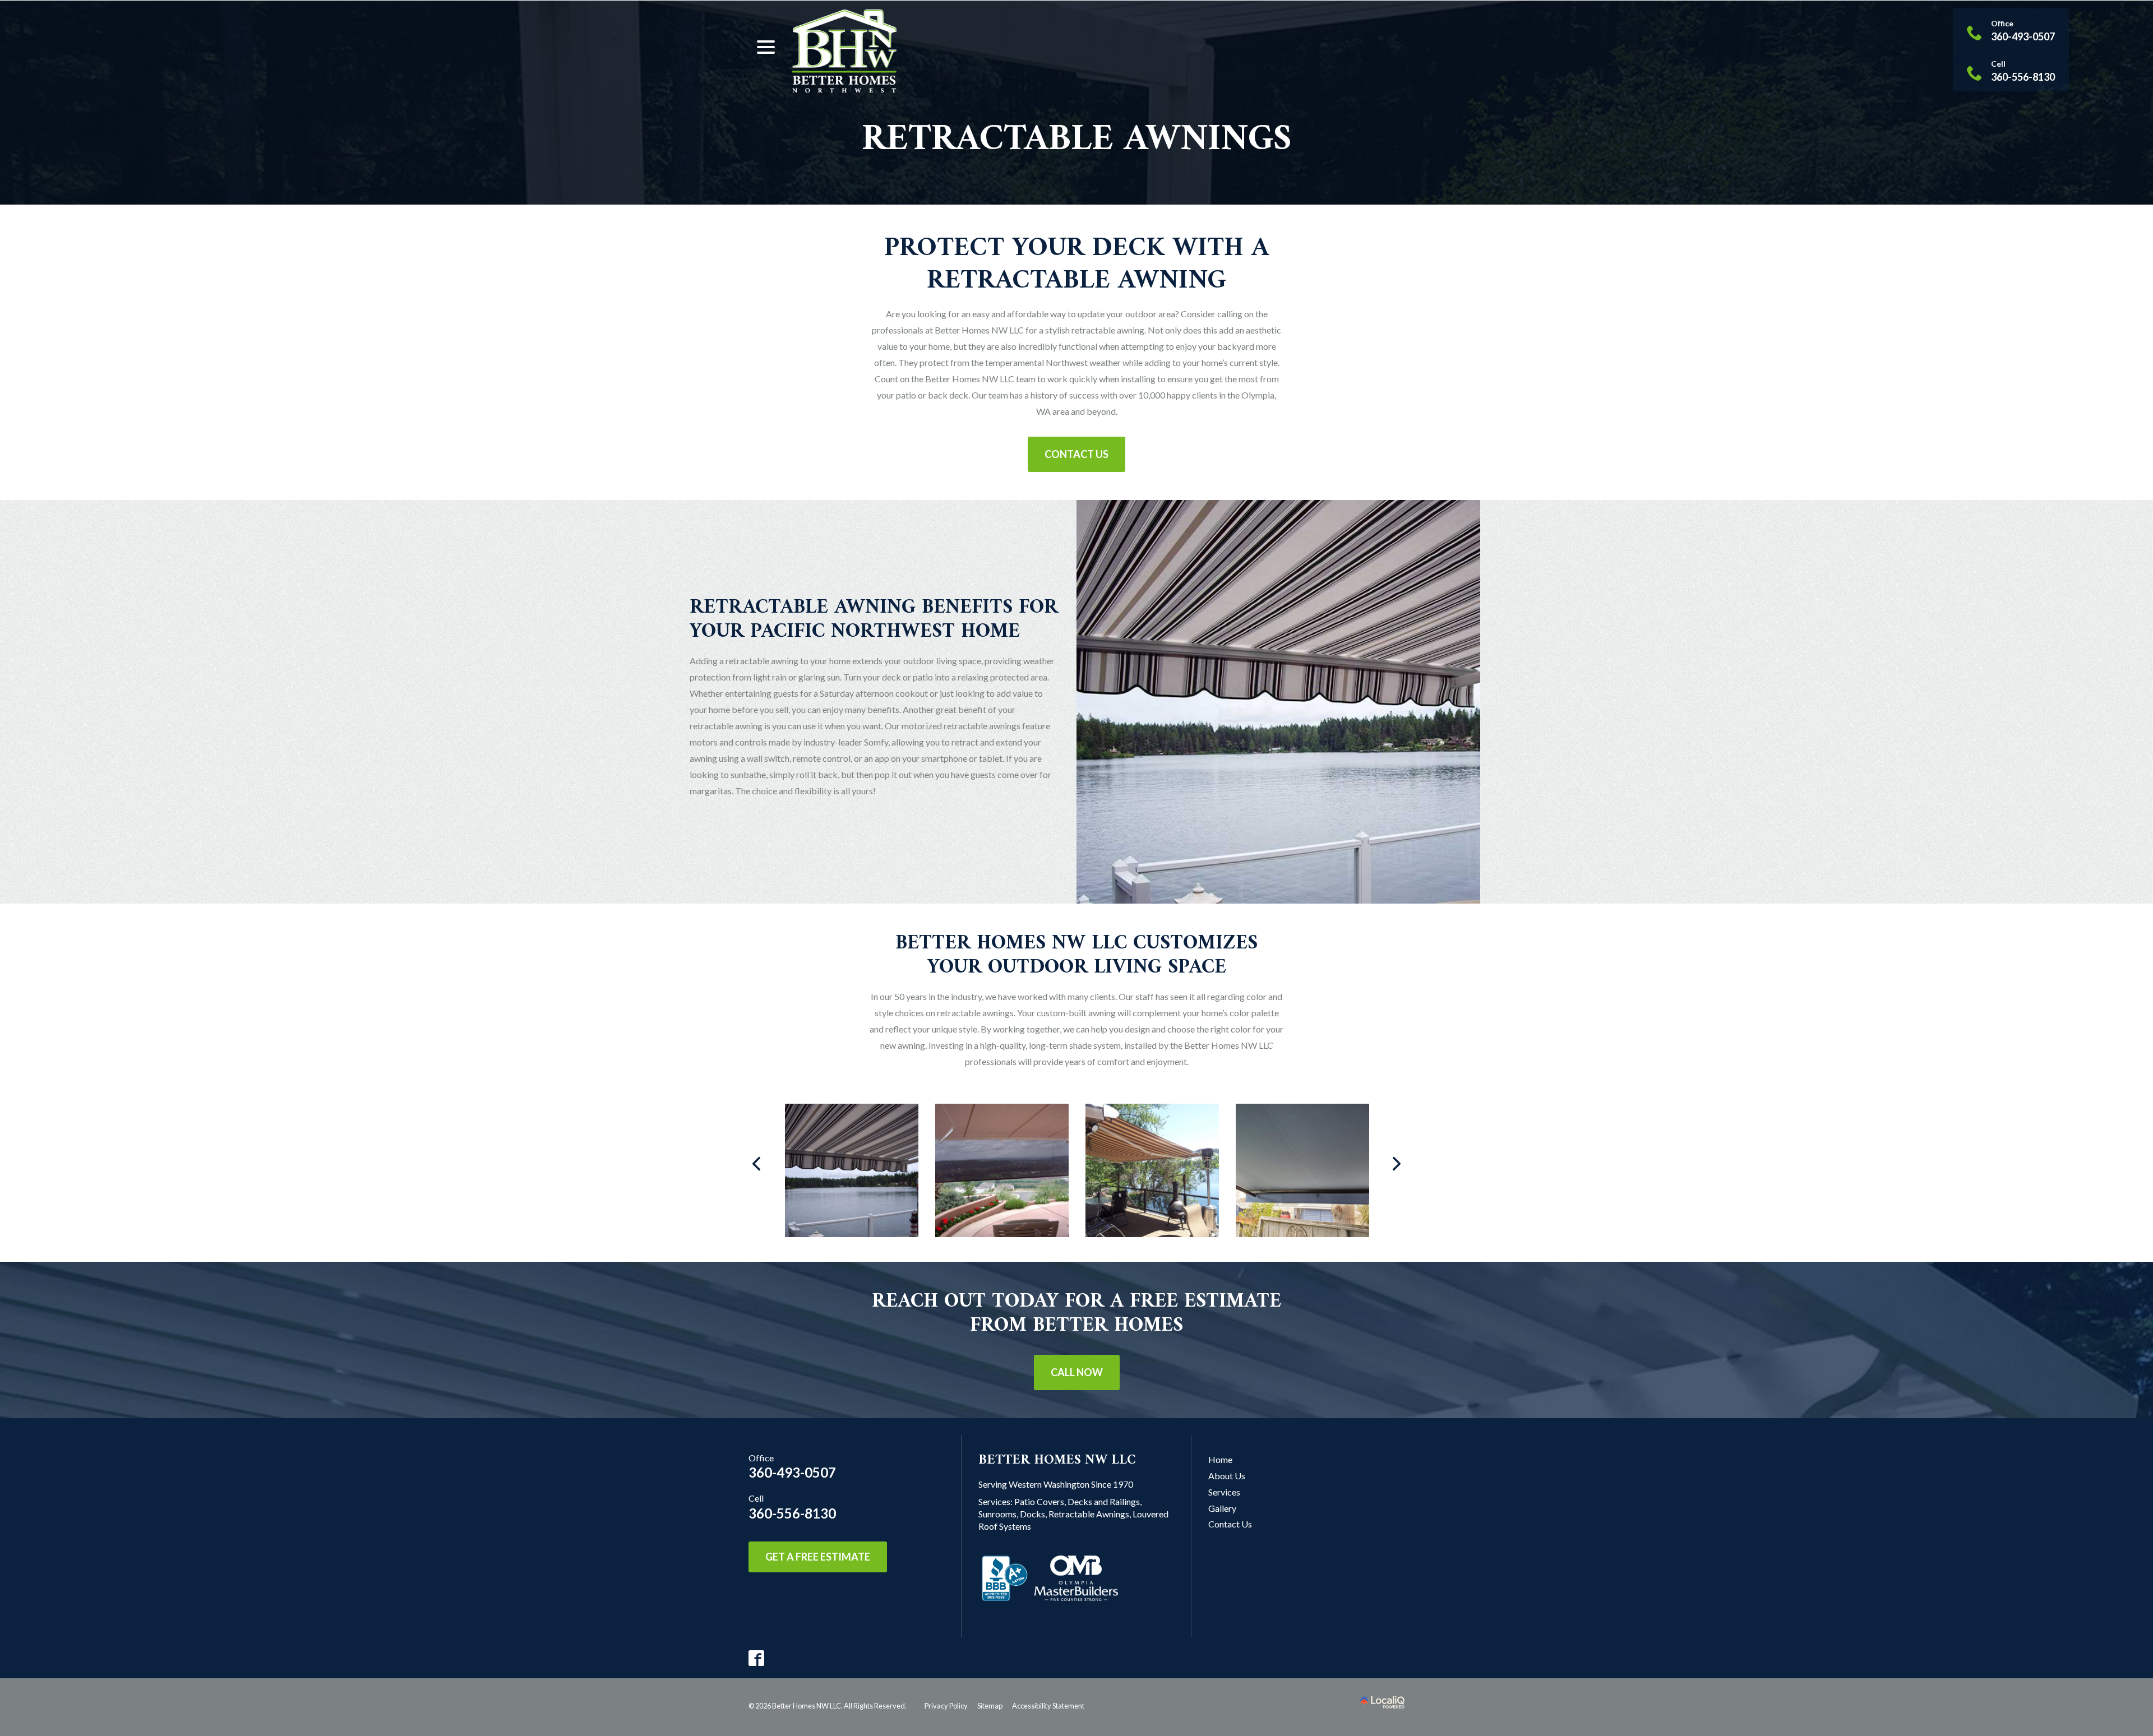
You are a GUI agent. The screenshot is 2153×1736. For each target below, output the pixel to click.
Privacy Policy (946, 1706)
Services (1224, 1492)
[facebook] (757, 1658)
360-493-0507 (792, 1472)
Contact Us (1076, 454)
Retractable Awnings (1077, 140)
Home (1220, 1459)
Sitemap (990, 1706)
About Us (1227, 1476)
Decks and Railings (1104, 1501)
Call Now (1077, 1372)
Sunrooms (997, 1514)
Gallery (1222, 1508)
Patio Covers (1039, 1501)
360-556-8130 (792, 1513)
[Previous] (757, 1164)
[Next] (1396, 1164)
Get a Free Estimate (818, 1557)
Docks (1032, 1514)
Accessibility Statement (1048, 1706)
